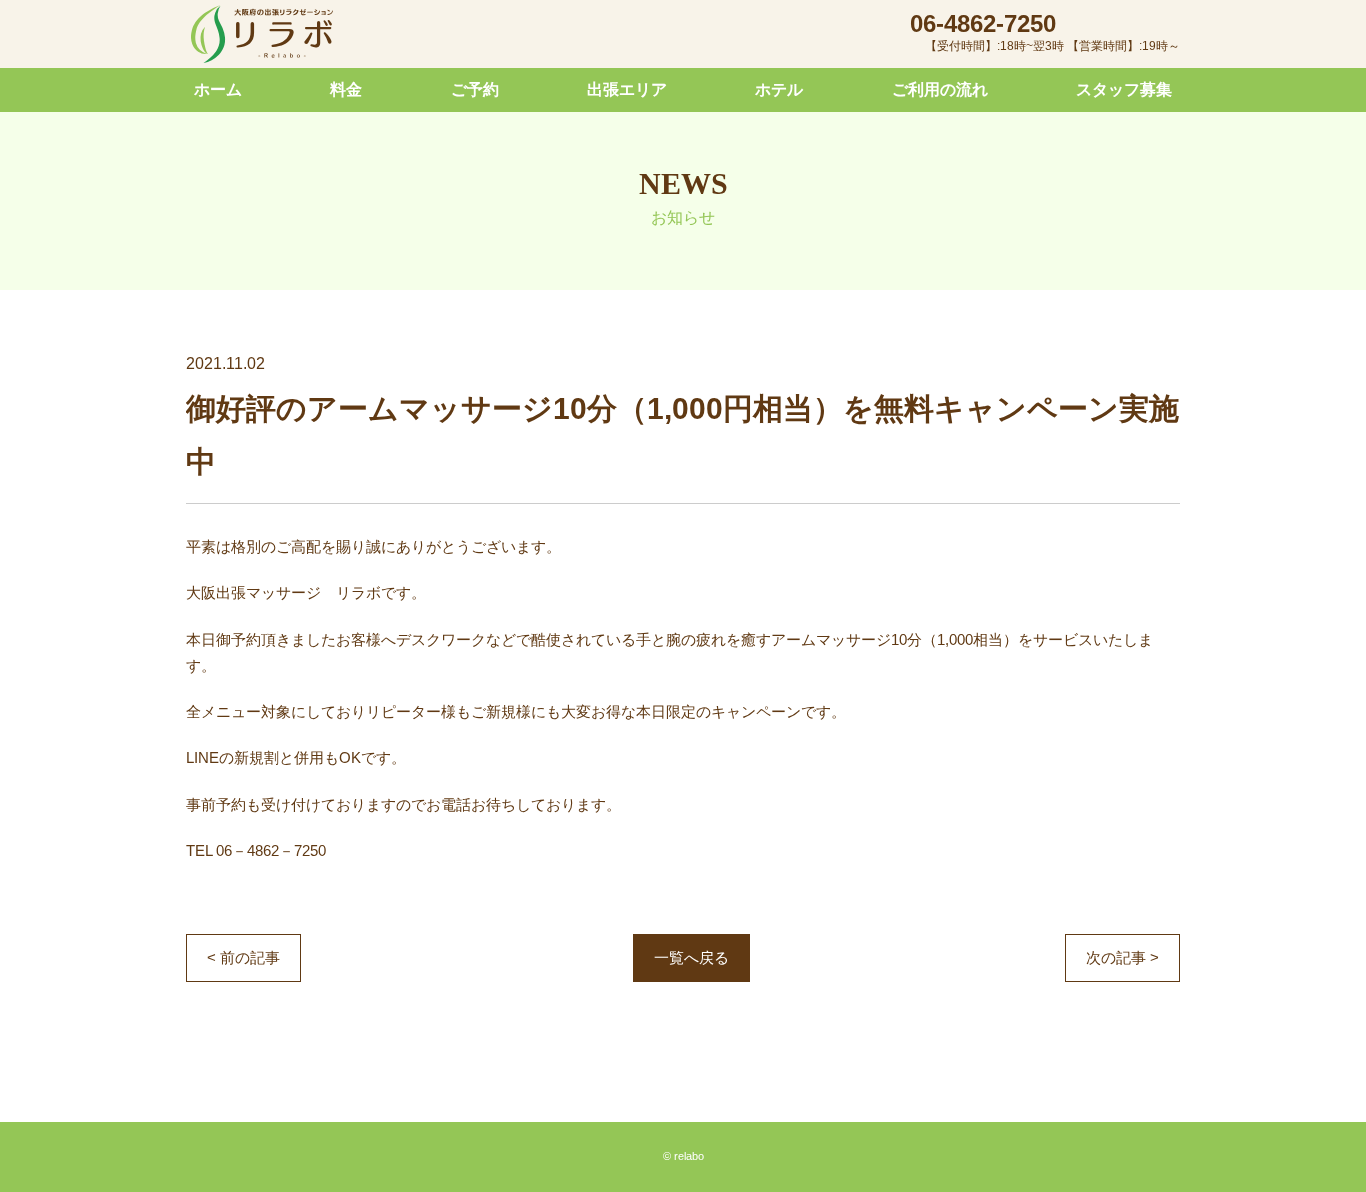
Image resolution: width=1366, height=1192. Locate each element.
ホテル (779, 89)
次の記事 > (1122, 957)
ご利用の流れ (940, 89)
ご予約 (475, 89)
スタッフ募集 (1124, 89)
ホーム (218, 89)
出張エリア (627, 89)
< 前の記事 (243, 957)
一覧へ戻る (691, 957)
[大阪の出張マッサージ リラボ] (262, 35)
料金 (346, 89)
